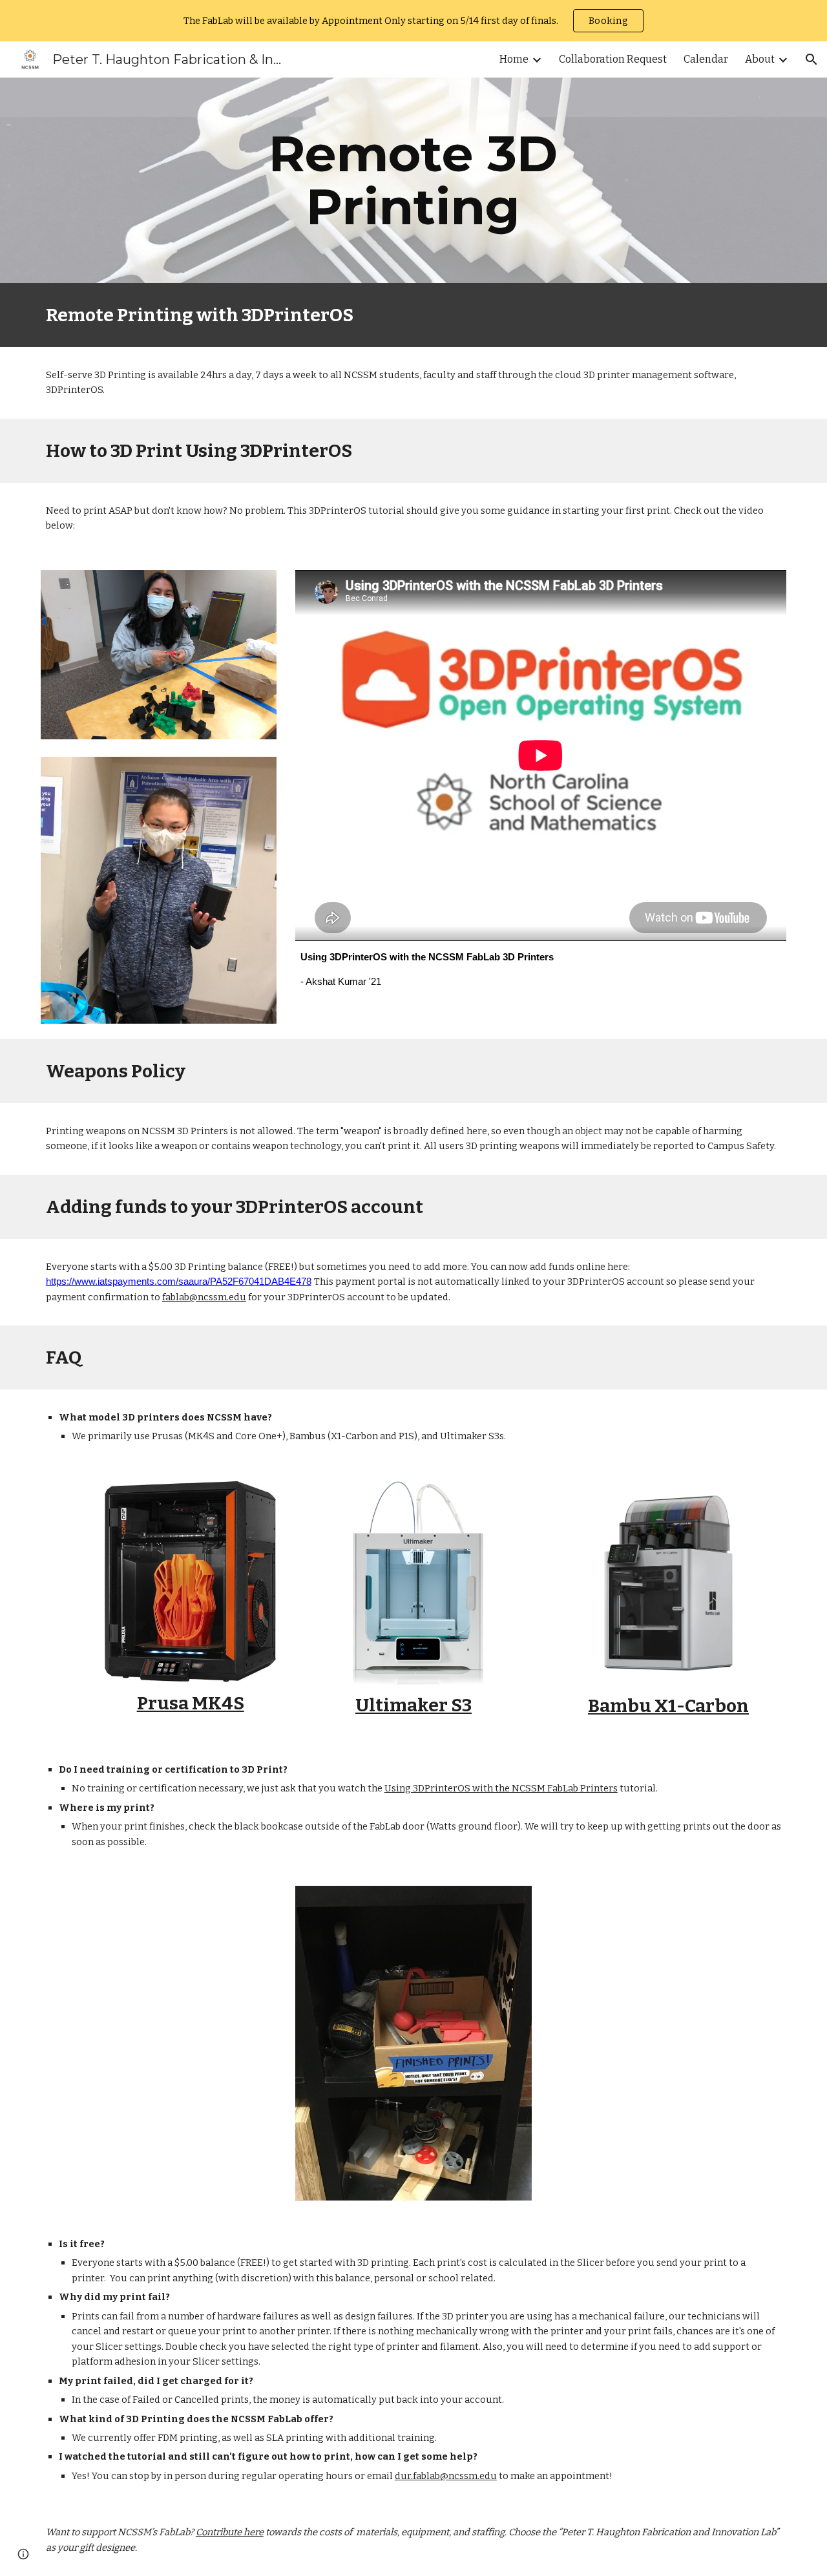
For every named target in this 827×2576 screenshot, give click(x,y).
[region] (413, 21)
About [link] (760, 59)
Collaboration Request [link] (613, 59)
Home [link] (514, 59)
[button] (811, 59)
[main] (413, 180)
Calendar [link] (706, 59)
